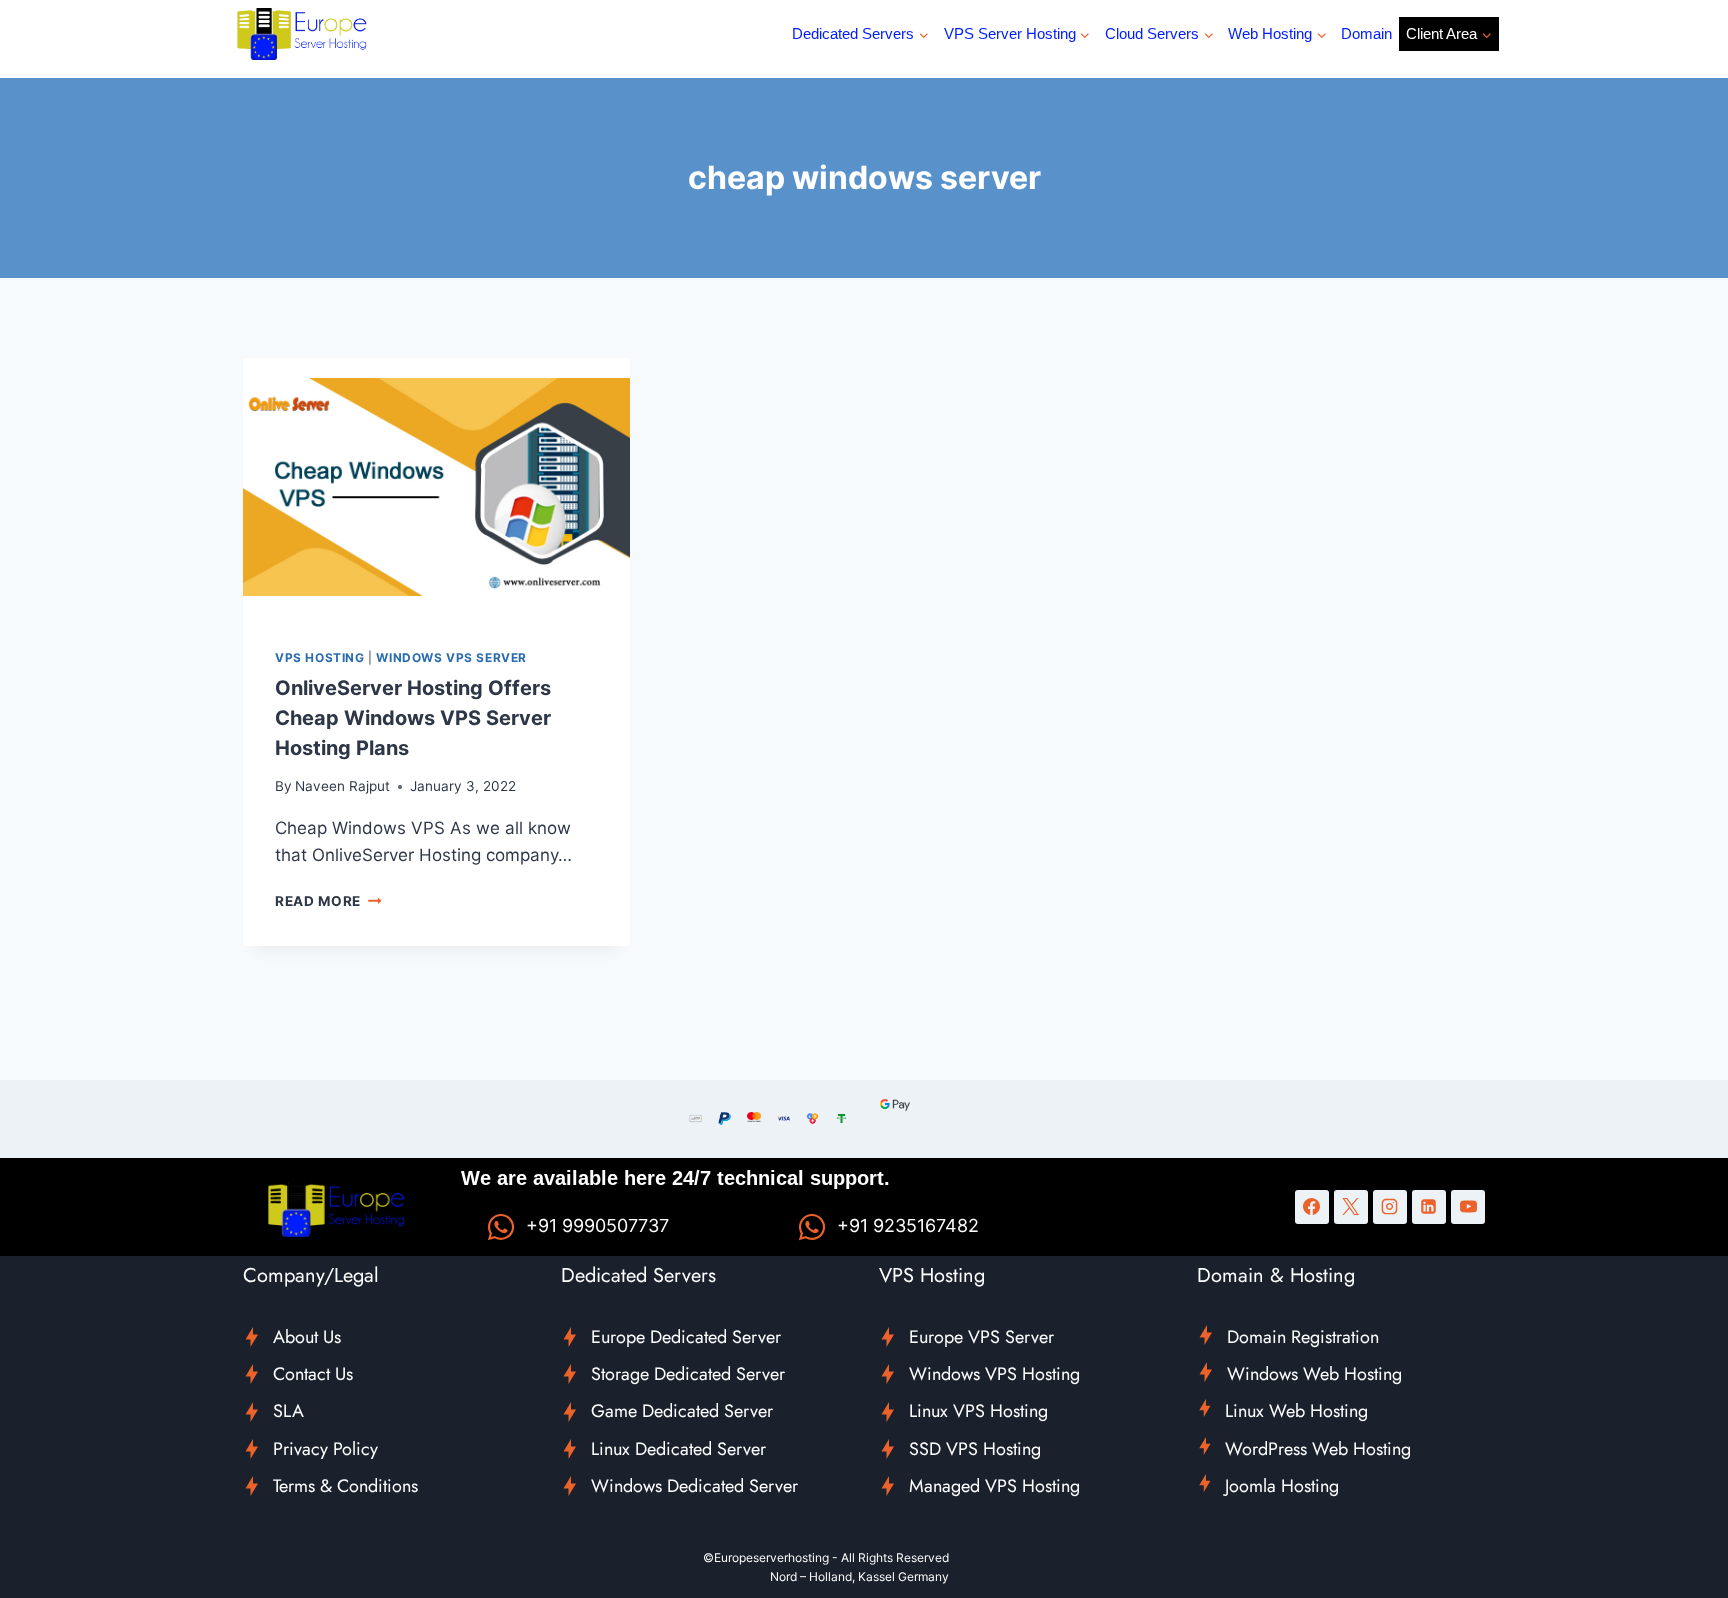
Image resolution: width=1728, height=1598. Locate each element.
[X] (1351, 1207)
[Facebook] (1312, 1207)
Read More (328, 901)
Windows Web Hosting (1314, 1374)
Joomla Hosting (1282, 1486)
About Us (307, 1337)
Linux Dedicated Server (678, 1449)
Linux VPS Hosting (978, 1411)
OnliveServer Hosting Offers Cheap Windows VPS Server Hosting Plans (413, 718)
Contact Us (313, 1374)
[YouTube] (1468, 1207)
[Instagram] (1390, 1207)
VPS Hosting (320, 657)
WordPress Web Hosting (1318, 1449)
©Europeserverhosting (766, 1557)
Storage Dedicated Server (688, 1374)
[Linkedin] (1429, 1207)
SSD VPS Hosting (975, 1449)
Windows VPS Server (451, 657)
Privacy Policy (325, 1449)
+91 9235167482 (908, 1225)
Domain (1366, 33)
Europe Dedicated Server (686, 1337)
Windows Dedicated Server (694, 1486)
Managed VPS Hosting (994, 1486)
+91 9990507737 (597, 1225)
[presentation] (436, 487)
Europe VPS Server (981, 1337)
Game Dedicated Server (682, 1411)
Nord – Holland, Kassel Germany (859, 1576)
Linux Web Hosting (1296, 1411)
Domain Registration (1303, 1337)
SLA (288, 1411)
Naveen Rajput (342, 786)
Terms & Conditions (345, 1486)
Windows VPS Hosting (994, 1374)
